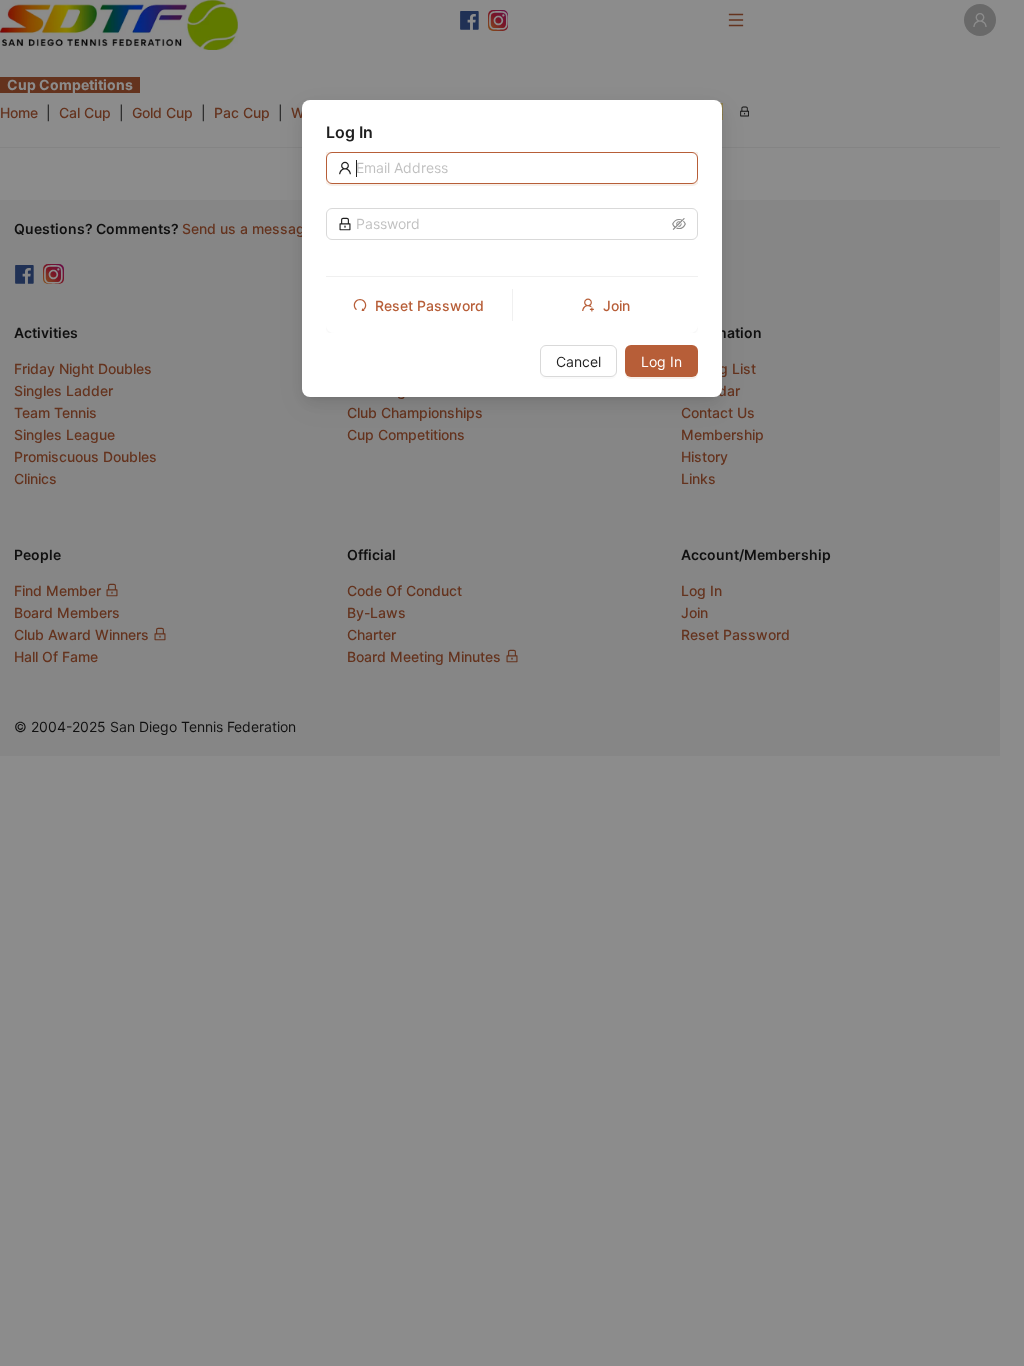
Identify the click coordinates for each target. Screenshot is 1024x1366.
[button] (679, 224)
